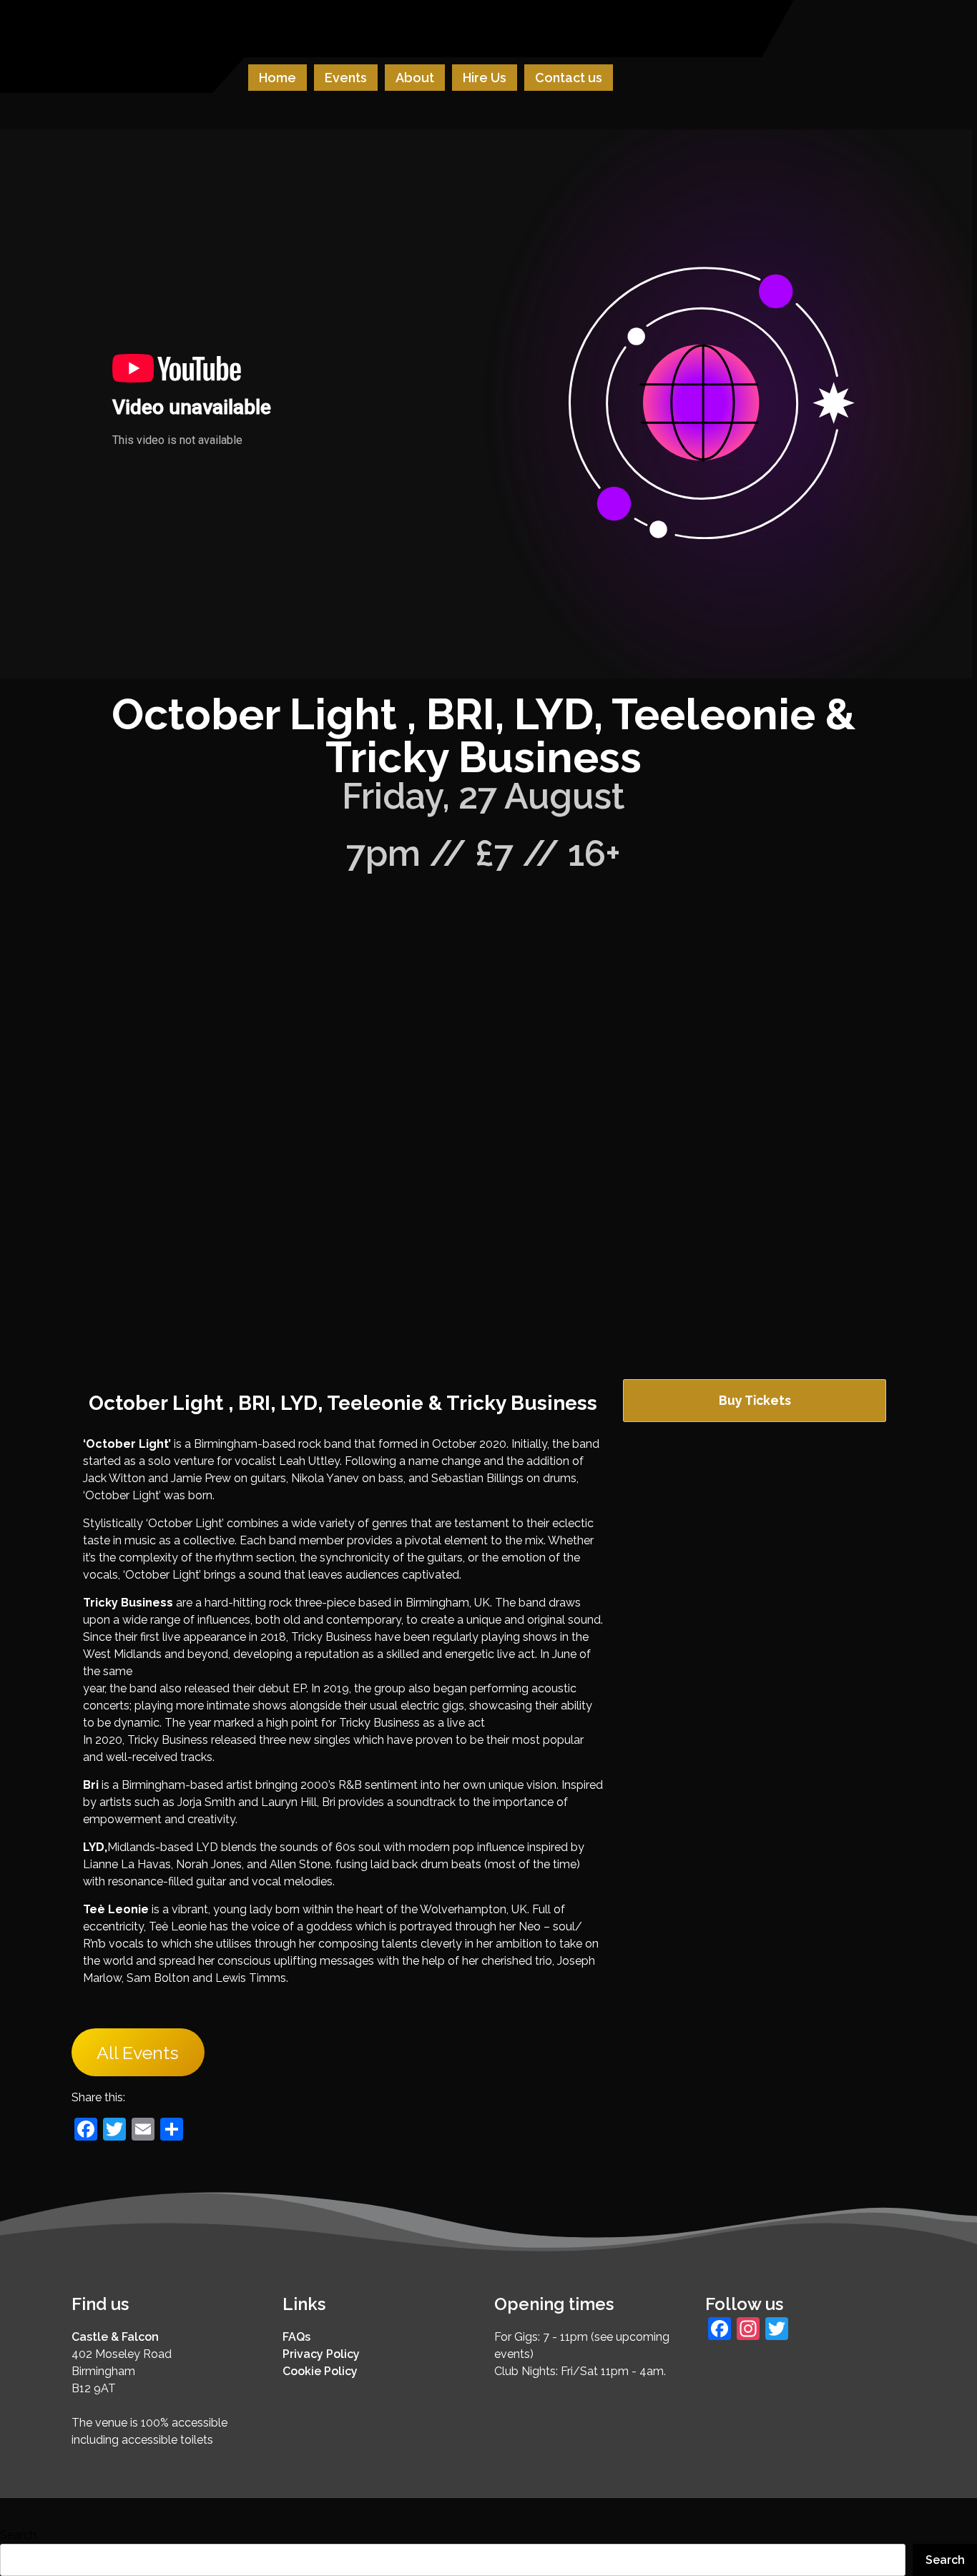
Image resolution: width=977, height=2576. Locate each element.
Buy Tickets (755, 1400)
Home (278, 78)
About (415, 78)
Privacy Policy (321, 2354)
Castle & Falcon (115, 2337)
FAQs (296, 2337)
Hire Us (485, 78)
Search (18, 2535)
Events (346, 78)
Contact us (569, 78)
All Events (138, 2053)
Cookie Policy (320, 2371)
